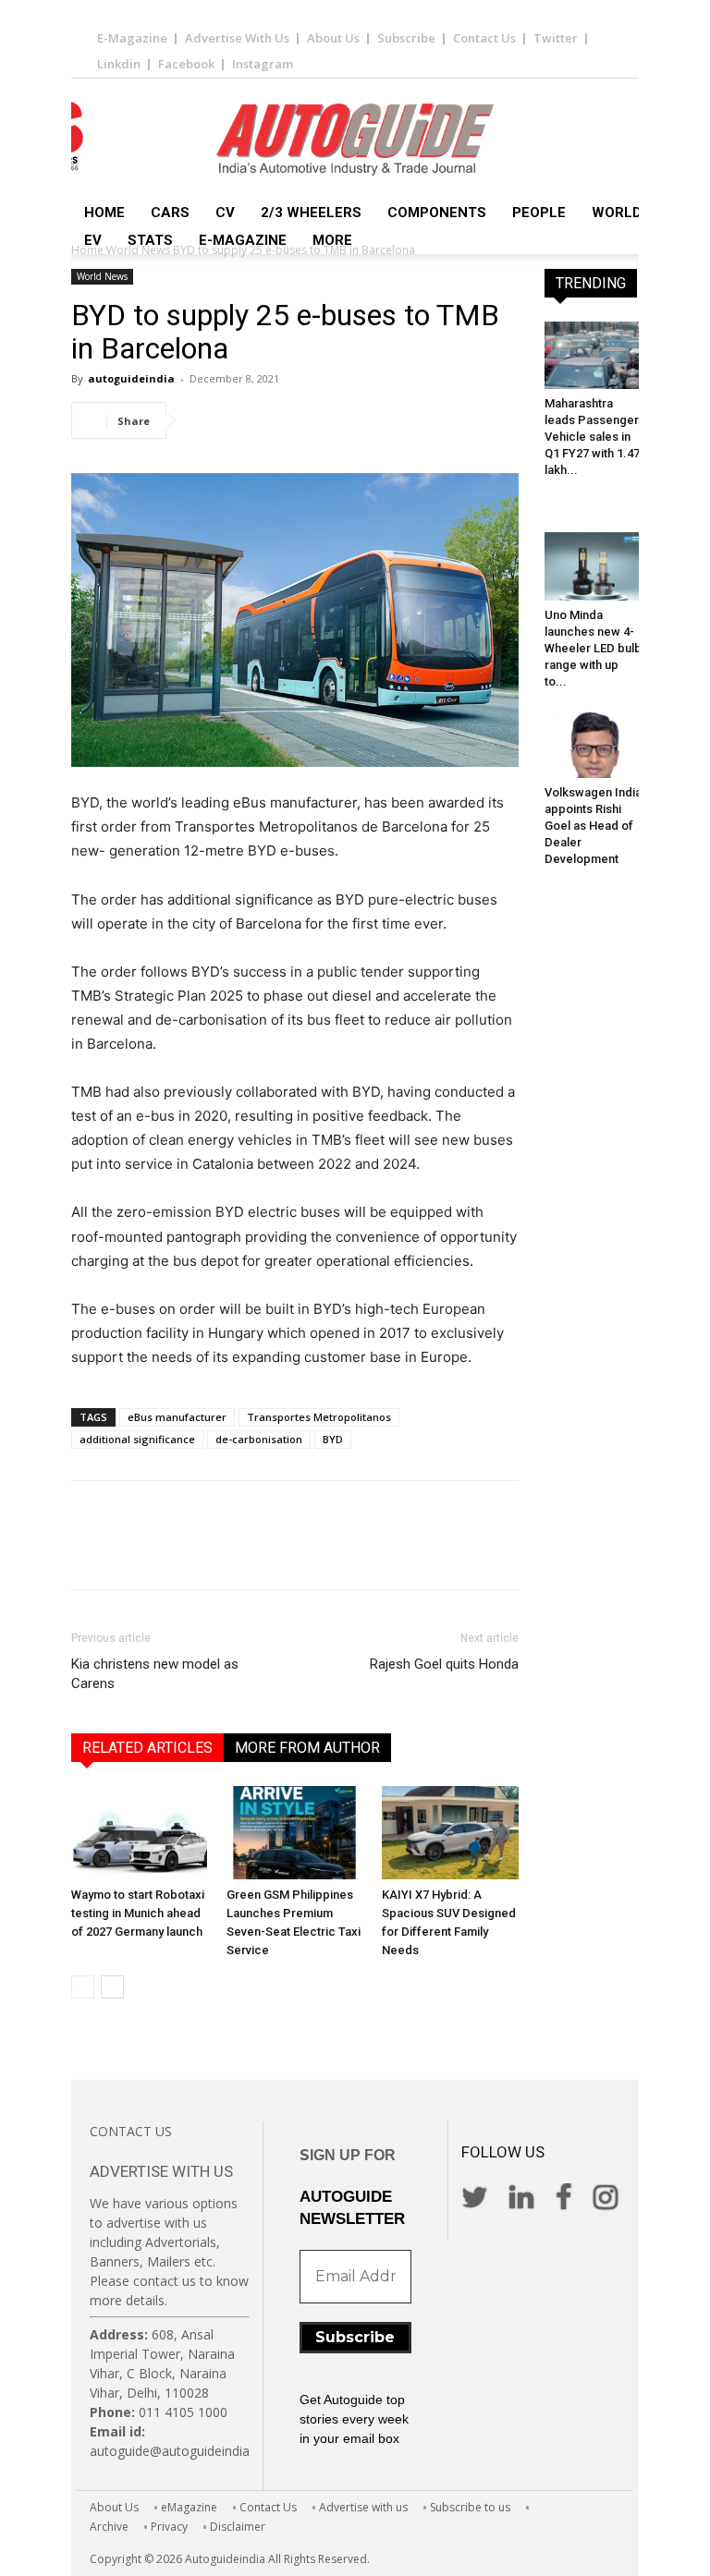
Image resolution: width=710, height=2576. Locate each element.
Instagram (263, 64)
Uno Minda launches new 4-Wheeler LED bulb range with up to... (593, 648)
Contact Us (484, 38)
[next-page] (112, 1987)
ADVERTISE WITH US (161, 2171)
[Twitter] (247, 420)
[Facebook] (204, 420)
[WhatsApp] (332, 420)
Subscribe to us (470, 2507)
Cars (170, 213)
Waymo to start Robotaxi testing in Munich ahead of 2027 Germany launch (138, 1913)
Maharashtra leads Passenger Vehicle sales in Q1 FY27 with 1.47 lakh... (592, 437)
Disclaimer (238, 2527)
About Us (333, 38)
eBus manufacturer (177, 1417)
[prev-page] (83, 1987)
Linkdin (119, 64)
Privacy (169, 2527)
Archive (109, 2527)
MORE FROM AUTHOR (307, 1748)
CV (225, 213)
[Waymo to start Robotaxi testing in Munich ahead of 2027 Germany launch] (139, 1833)
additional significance (137, 1439)
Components (437, 213)
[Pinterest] (289, 420)
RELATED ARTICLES (147, 1748)
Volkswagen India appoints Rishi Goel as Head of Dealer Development (593, 826)
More (332, 240)
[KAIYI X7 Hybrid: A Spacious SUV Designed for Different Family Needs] (450, 1833)
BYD (333, 1439)
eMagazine (189, 2507)
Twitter (556, 38)
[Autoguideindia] (355, 140)
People (539, 213)
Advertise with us (363, 2507)
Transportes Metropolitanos (319, 1417)
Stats (150, 240)
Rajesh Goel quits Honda (444, 1664)
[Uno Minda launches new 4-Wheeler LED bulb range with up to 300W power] (594, 566)
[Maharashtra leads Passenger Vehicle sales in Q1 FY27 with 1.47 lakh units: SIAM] (594, 355)
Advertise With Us (237, 38)
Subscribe (406, 38)
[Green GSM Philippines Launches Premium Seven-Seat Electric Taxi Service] (294, 1833)
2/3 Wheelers (311, 213)
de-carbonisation (259, 1439)
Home (104, 213)
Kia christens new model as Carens (155, 1674)
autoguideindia (131, 378)
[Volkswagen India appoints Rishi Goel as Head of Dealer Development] (594, 744)
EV (93, 240)
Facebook (186, 64)
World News (639, 213)
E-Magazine (132, 38)
